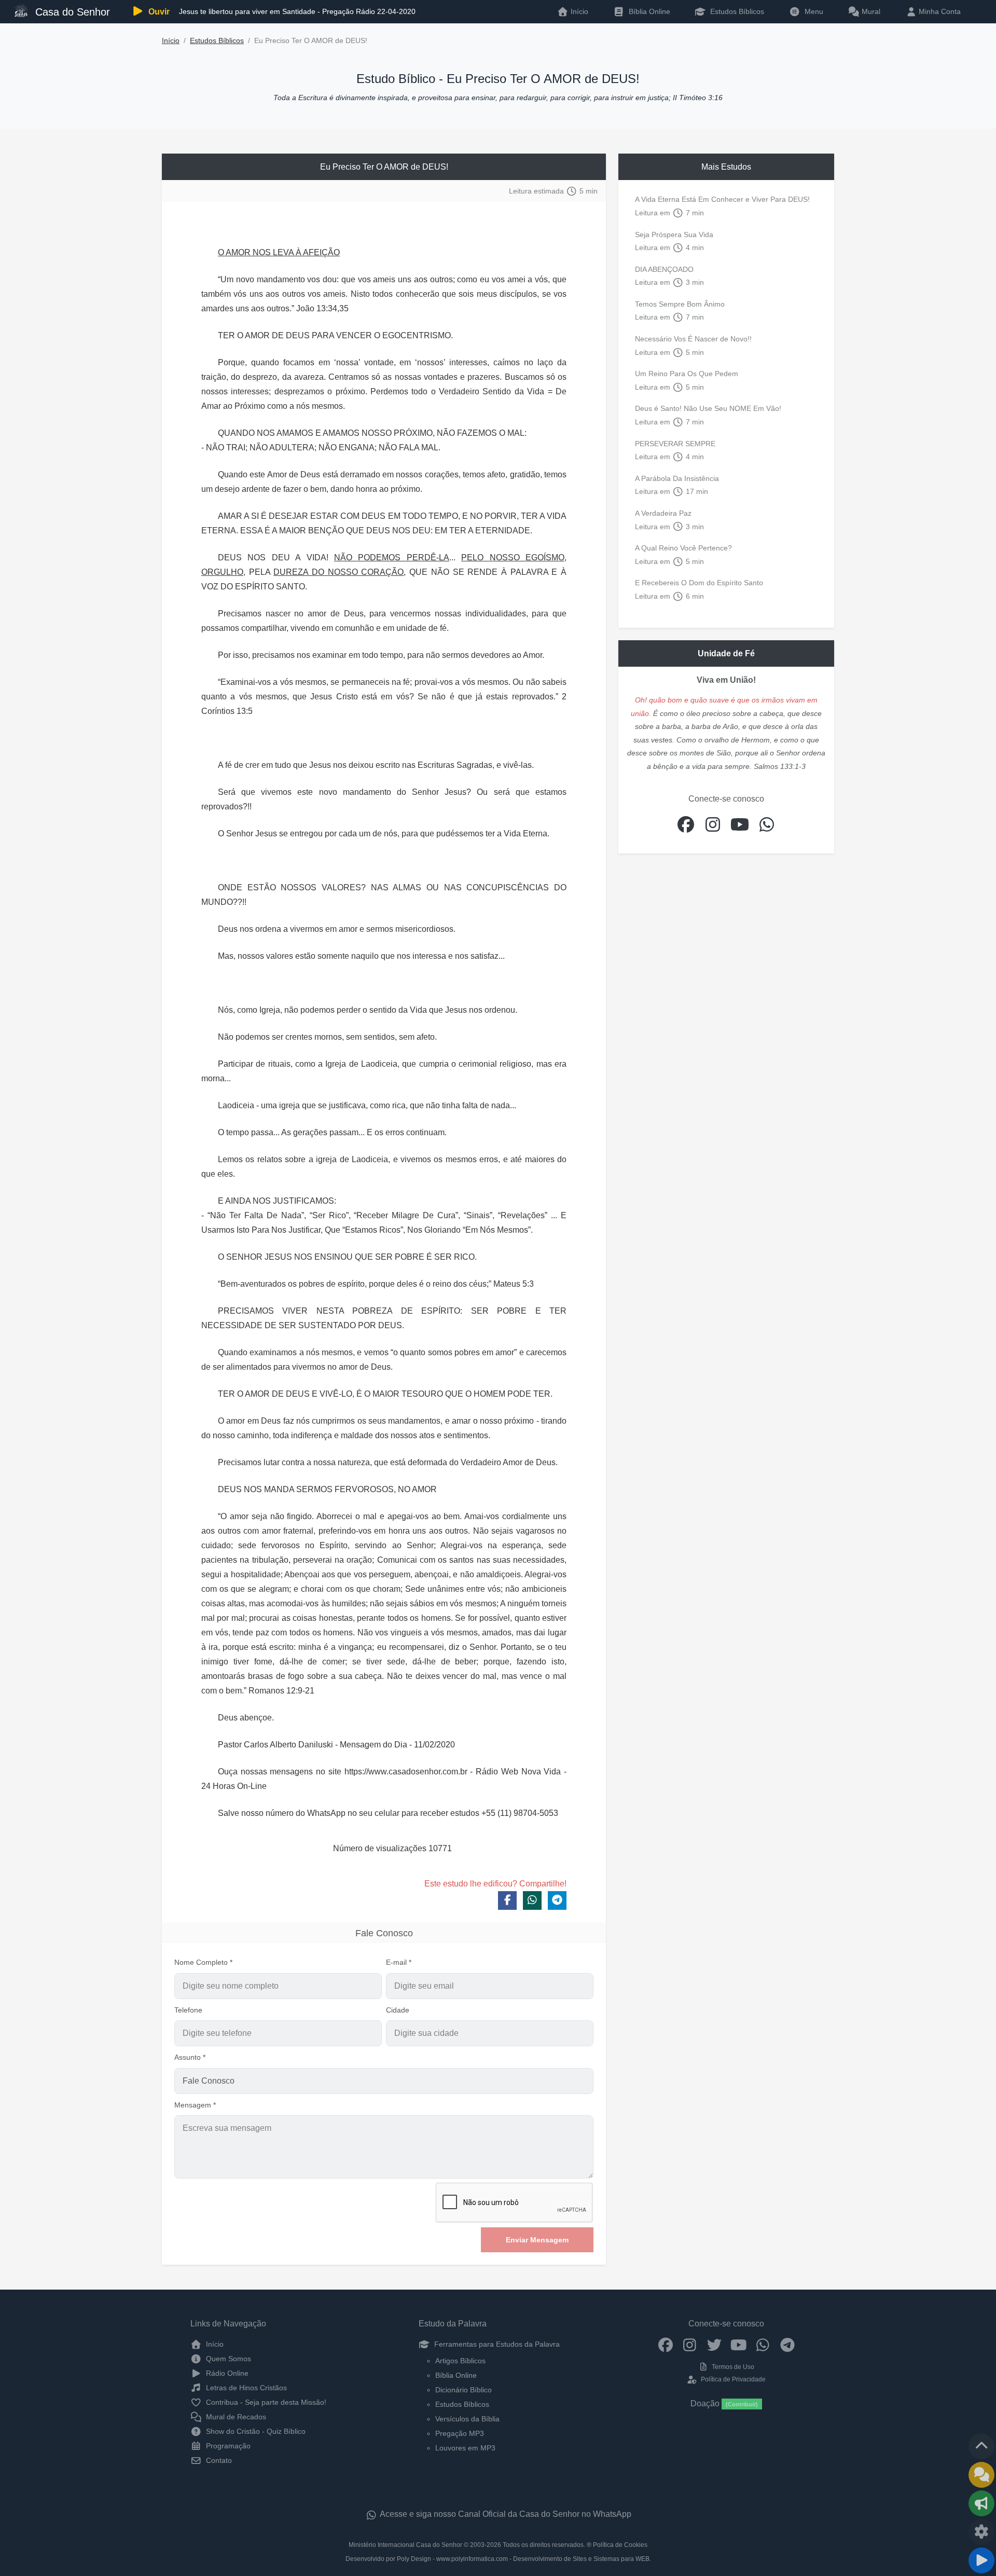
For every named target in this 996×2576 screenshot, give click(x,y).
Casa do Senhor (71, 12)
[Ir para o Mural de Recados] (981, 2475)
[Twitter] (714, 2344)
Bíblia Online (648, 11)
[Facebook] (665, 2344)
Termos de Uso (732, 2367)
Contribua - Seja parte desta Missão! (265, 2402)
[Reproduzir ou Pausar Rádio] (981, 2560)
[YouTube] (738, 2344)
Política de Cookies (620, 2545)
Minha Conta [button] (939, 11)
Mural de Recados (235, 2417)
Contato (218, 2460)
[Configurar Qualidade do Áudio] (981, 2532)
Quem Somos (227, 2359)
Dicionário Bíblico (464, 2390)
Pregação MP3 (460, 2433)
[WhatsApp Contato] (763, 2344)
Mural (870, 11)
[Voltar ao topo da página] (981, 2446)
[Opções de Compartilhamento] (981, 2503)
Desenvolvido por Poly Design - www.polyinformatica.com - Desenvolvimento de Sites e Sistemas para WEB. (498, 2559)
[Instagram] (690, 2344)
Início (171, 41)
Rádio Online (226, 2373)
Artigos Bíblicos (460, 2361)
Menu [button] (812, 11)
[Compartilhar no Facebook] (507, 1900)
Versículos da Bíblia (467, 2419)
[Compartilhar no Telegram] (557, 1900)
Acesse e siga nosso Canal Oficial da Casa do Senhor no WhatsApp (505, 2514)
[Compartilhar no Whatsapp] (532, 1900)
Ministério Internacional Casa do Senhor (405, 2545)
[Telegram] (787, 2344)
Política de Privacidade (732, 2379)
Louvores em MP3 (465, 2448)
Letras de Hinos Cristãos (245, 2388)
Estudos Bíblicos (736, 11)
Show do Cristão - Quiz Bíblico (255, 2431)
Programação (227, 2446)
